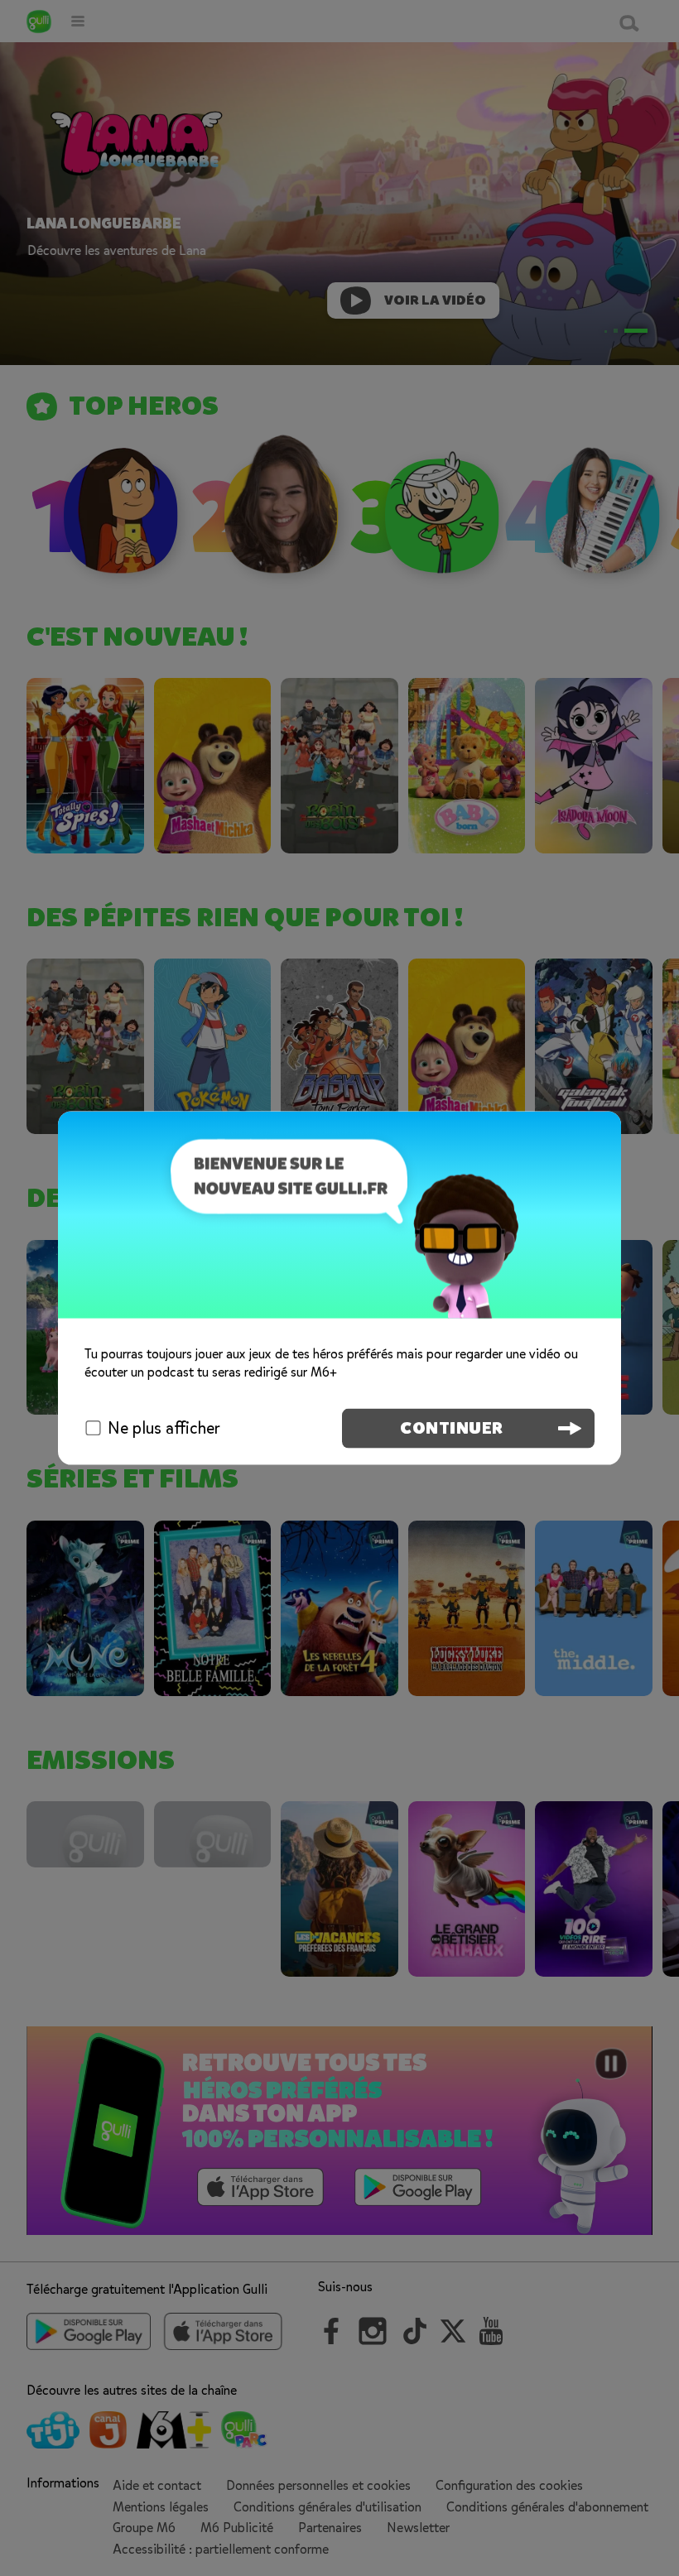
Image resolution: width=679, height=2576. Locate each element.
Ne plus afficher (164, 1427)
